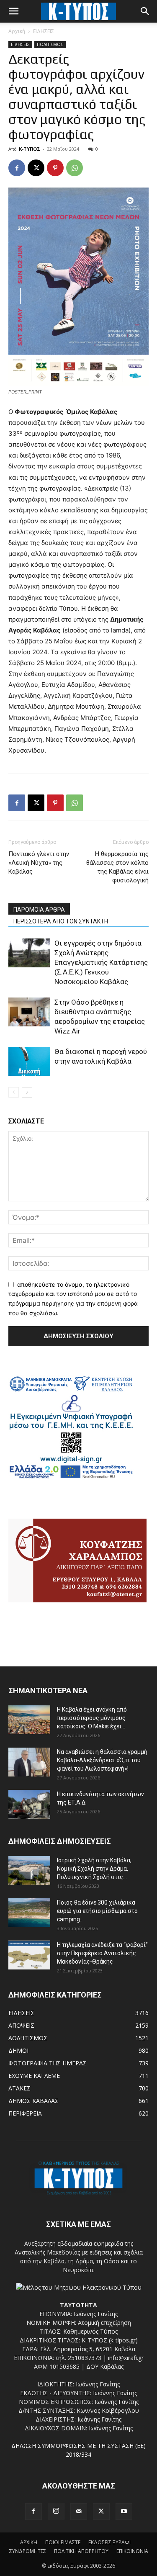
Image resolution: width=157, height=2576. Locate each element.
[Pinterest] (55, 168)
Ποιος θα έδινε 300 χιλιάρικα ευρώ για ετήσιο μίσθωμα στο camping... (97, 1911)
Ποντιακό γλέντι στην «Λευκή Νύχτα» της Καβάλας (39, 863)
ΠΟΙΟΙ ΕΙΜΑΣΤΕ (63, 2542)
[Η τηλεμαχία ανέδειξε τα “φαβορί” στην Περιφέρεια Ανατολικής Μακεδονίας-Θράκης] (29, 1955)
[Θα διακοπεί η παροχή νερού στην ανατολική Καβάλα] (29, 1061)
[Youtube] (124, 2512)
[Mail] (79, 2512)
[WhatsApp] (75, 168)
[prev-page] (14, 1092)
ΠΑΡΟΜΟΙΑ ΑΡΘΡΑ (39, 910)
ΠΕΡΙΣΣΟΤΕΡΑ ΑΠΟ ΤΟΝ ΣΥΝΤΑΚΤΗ (61, 921)
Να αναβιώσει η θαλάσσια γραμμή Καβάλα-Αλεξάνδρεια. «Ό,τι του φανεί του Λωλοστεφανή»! (102, 1760)
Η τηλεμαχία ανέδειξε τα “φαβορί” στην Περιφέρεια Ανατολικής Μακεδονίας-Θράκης (102, 1953)
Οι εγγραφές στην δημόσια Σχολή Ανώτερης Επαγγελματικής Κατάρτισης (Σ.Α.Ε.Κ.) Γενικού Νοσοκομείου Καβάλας (101, 962)
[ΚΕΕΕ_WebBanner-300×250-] (71, 1477)
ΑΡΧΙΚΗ (29, 2542)
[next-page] (27, 1092)
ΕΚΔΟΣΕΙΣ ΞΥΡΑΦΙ (109, 2542)
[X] (36, 168)
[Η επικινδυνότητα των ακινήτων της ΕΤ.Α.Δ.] (29, 1804)
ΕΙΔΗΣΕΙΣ (44, 31)
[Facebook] (17, 168)
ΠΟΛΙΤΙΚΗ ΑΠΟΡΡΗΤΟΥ (81, 2551)
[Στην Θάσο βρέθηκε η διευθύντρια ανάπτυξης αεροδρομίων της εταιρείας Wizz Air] (29, 1012)
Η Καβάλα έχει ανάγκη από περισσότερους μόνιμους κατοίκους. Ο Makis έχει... (92, 1718)
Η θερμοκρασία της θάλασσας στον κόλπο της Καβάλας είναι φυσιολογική (117, 867)
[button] (13, 11)
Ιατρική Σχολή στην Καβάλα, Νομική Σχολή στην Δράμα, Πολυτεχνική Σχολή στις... (94, 1869)
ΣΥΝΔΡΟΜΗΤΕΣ (28, 2551)
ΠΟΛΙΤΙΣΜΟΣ (50, 44)
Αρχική (17, 31)
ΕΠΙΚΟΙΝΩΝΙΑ (132, 2551)
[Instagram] (56, 2511)
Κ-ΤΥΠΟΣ (30, 149)
